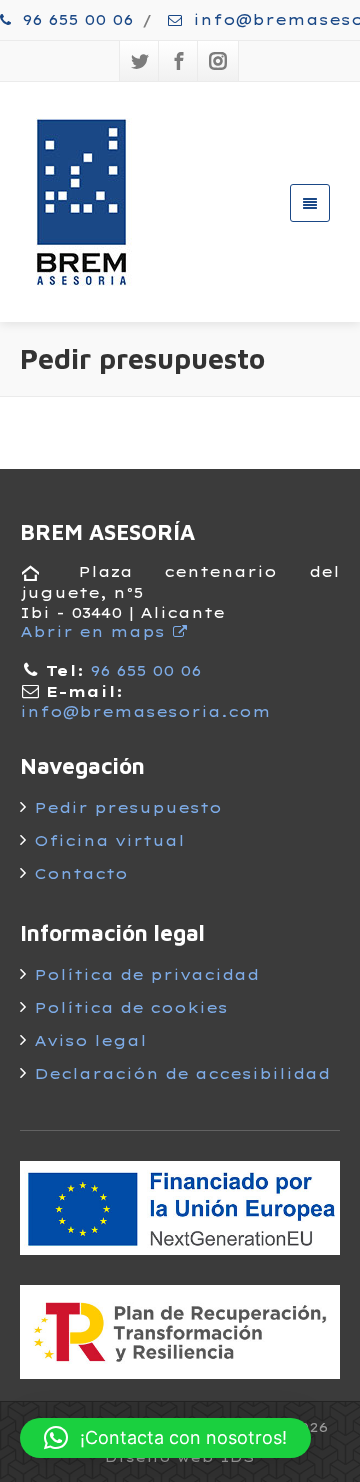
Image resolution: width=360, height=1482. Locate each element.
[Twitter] (140, 61)
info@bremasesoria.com (145, 712)
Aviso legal (90, 1041)
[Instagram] (218, 61)
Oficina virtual (109, 841)
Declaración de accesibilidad (182, 1074)
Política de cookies (131, 1008)
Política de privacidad (146, 975)
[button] (165, 1438)
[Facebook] (179, 61)
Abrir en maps (95, 632)
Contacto (81, 874)
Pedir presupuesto (128, 808)
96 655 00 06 (74, 20)
